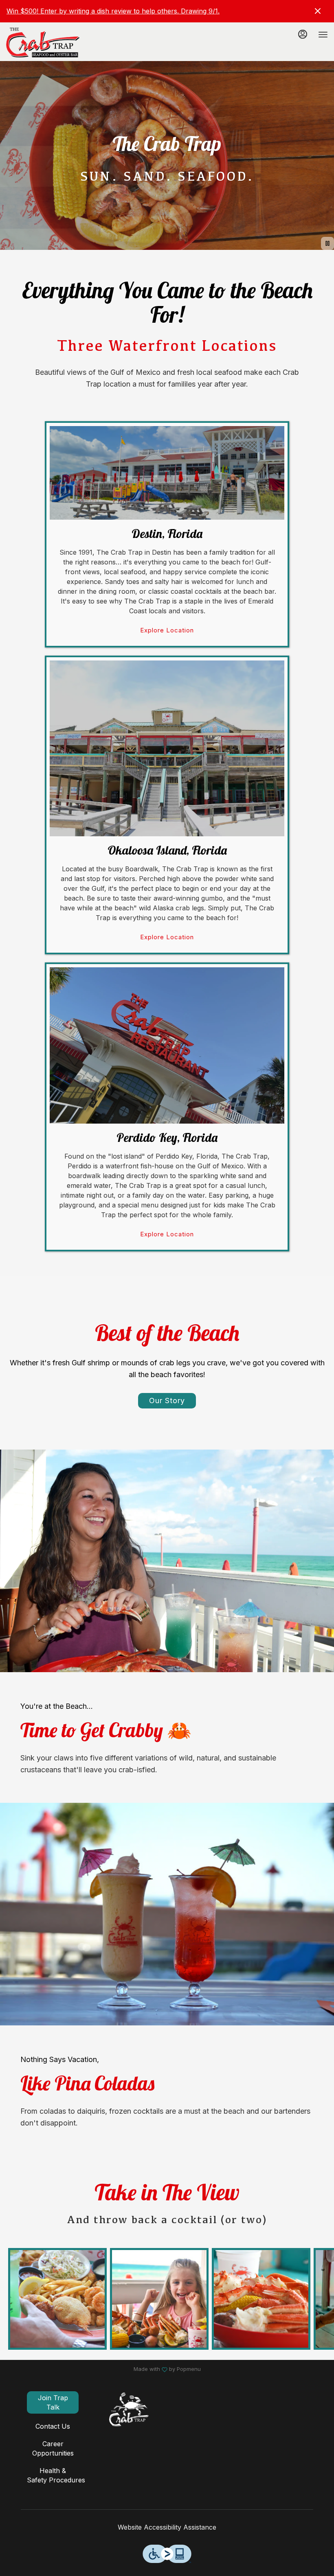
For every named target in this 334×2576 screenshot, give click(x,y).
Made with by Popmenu (103, 2369)
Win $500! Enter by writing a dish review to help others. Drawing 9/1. (113, 11)
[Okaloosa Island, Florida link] (167, 748)
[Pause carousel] (327, 243)
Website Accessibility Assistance (167, 2527)
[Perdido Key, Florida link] (167, 1045)
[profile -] (303, 34)
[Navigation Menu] (323, 35)
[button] (57, 2299)
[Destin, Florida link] (167, 472)
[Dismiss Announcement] (318, 11)
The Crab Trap (129, 2410)
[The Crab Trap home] (43, 43)
